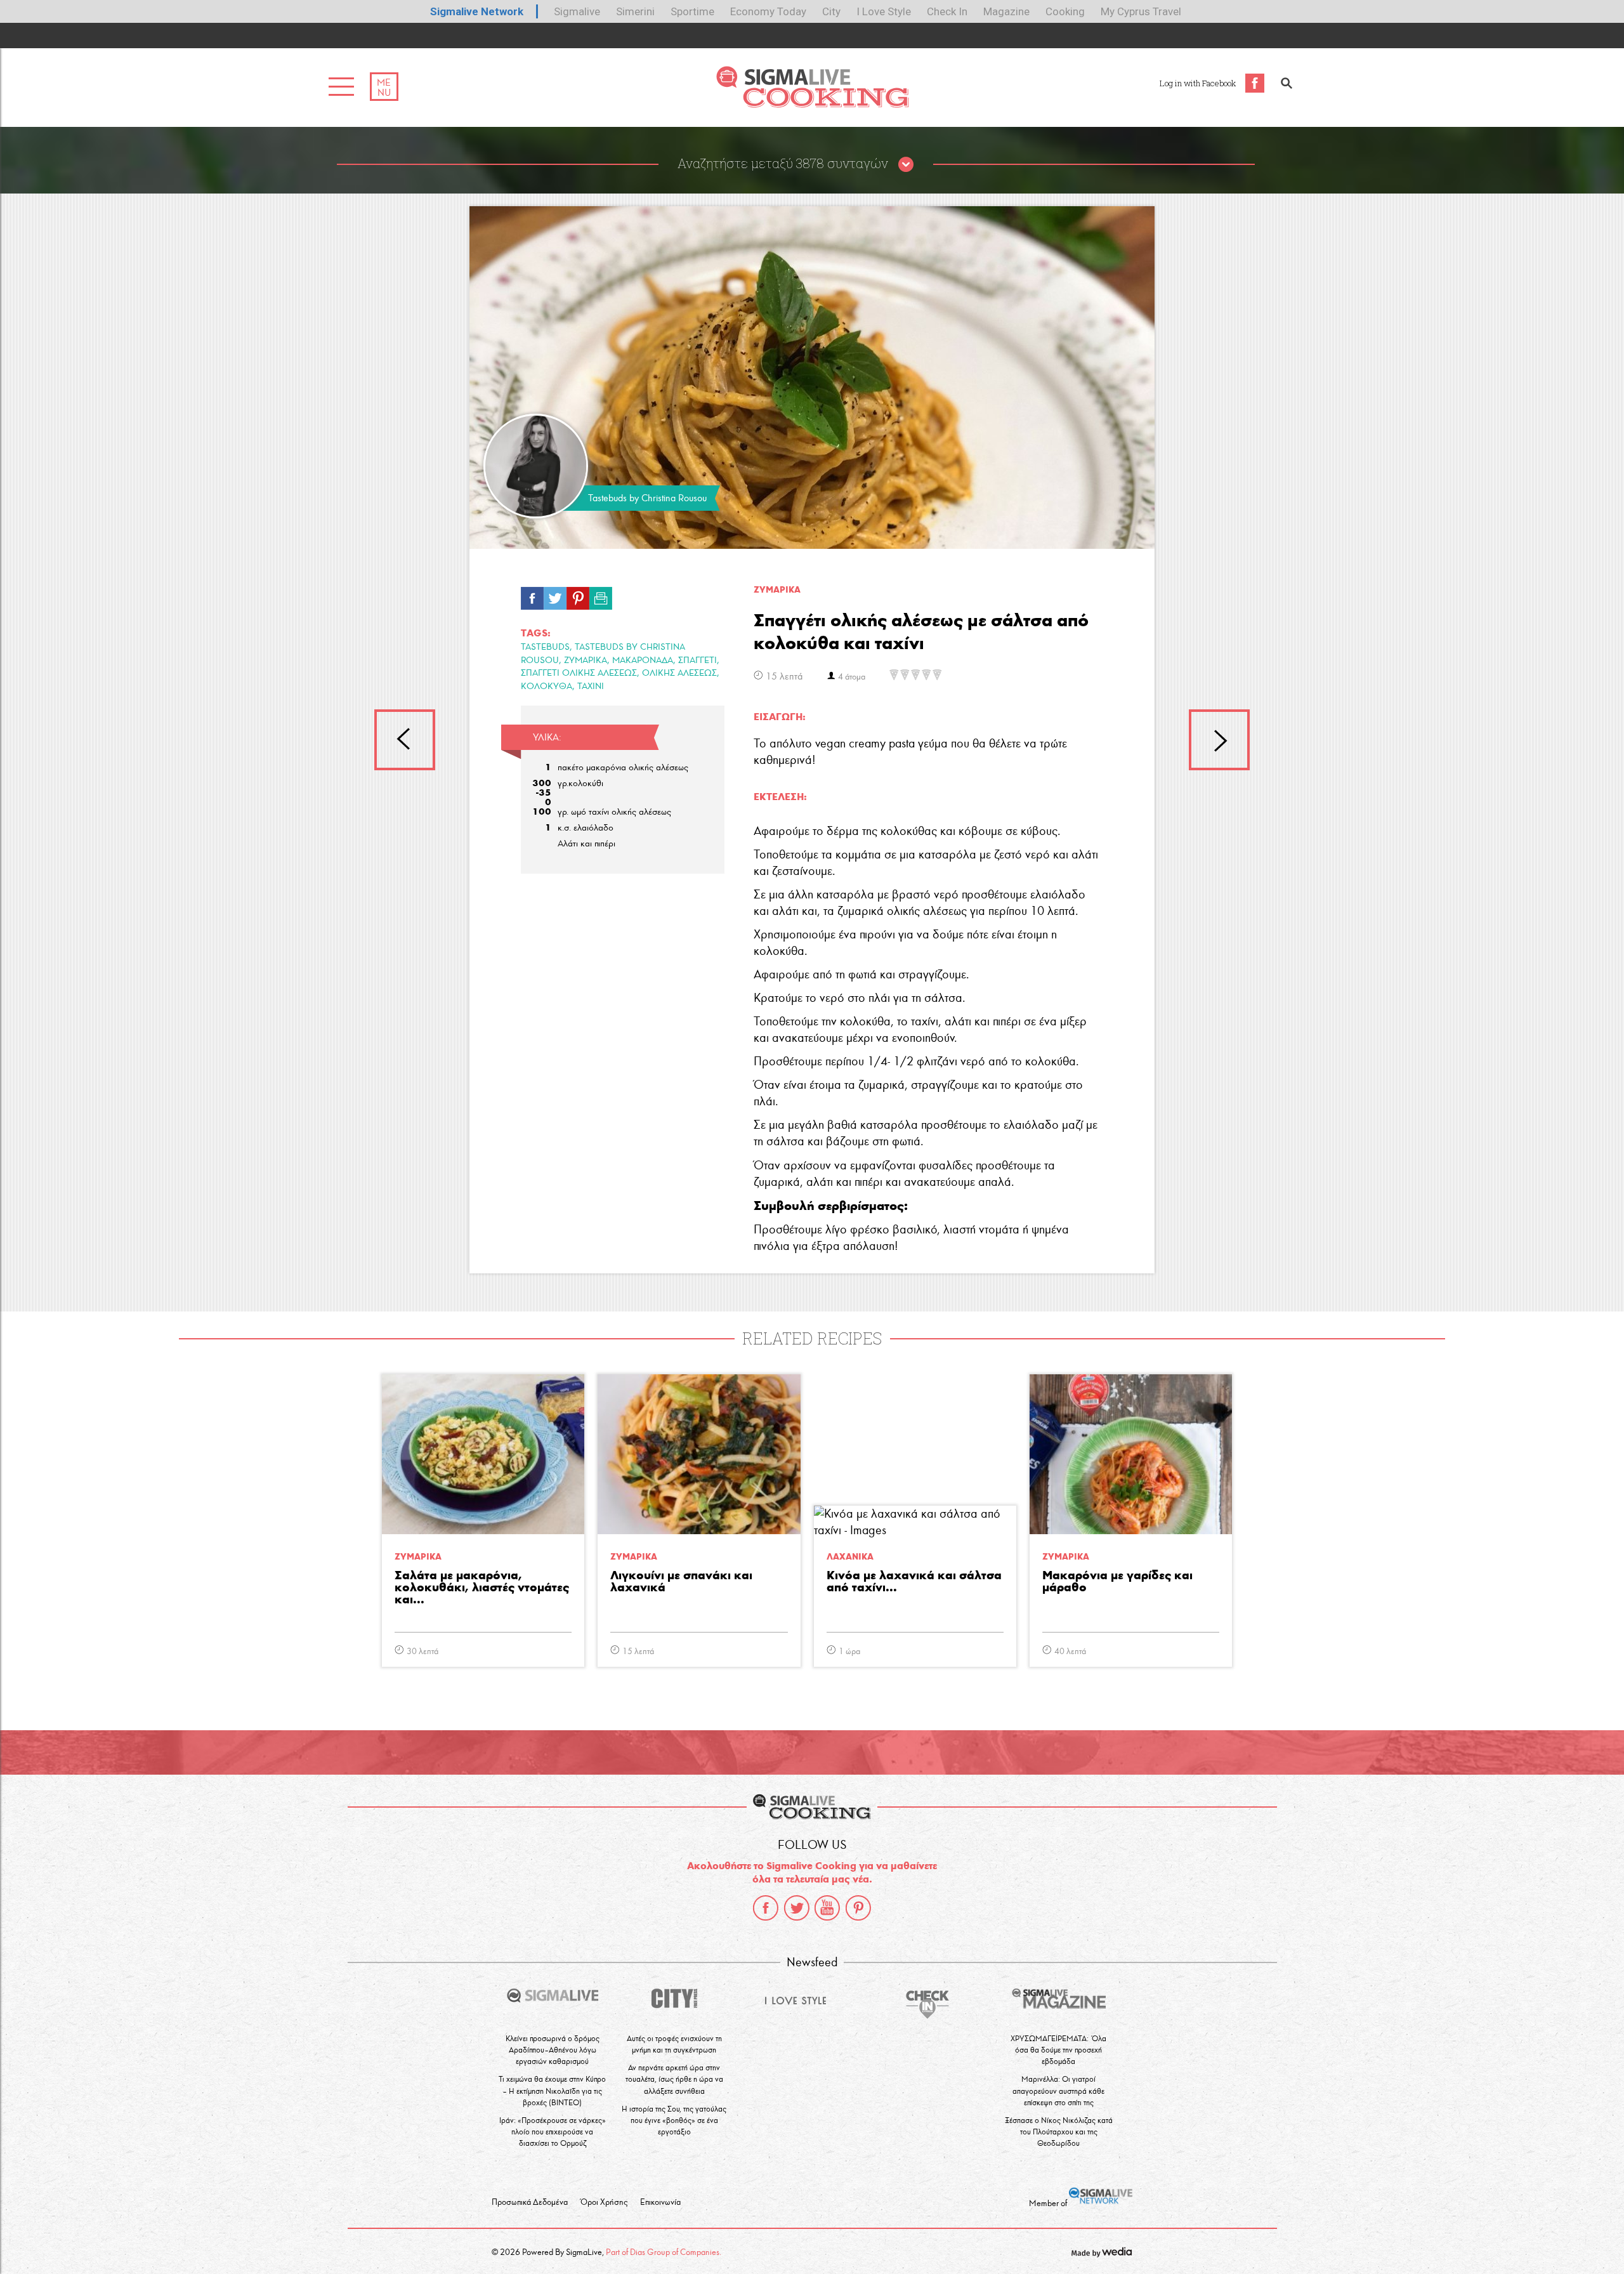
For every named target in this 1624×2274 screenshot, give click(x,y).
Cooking (1065, 11)
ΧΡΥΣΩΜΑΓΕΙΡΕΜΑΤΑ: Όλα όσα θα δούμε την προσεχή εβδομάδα (1058, 2050)
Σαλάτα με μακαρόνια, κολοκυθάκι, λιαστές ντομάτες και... (482, 1588)
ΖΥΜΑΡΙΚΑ (586, 660)
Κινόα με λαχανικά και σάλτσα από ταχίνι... (914, 1582)
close (906, 165)
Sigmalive (577, 11)
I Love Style (884, 11)
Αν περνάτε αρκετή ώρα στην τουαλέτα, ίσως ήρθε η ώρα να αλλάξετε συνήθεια (674, 2079)
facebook (766, 1908)
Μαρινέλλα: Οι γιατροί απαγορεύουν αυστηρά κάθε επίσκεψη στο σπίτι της (1058, 2090)
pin (578, 595)
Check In (947, 11)
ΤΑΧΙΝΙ (591, 686)
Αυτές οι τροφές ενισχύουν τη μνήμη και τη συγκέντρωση (674, 2044)
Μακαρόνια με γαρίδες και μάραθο (1117, 1582)
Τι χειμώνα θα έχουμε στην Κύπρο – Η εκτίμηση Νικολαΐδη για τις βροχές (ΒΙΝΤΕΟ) (552, 2090)
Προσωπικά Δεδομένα (530, 2202)
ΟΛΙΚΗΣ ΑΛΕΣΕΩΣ (679, 673)
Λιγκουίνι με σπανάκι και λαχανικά (681, 1582)
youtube (827, 1908)
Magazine (1006, 11)
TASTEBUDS (545, 647)
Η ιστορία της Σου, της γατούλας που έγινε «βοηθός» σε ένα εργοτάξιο (674, 2120)
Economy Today (768, 11)
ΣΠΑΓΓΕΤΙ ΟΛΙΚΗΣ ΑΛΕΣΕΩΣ (579, 673)
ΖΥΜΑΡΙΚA (777, 590)
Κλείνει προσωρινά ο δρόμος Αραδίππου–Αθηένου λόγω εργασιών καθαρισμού (553, 2050)
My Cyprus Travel (1141, 11)
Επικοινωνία (660, 2202)
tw (555, 595)
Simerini (635, 11)
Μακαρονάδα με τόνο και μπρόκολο (1219, 740)
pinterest (858, 1908)
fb (532, 595)
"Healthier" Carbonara (405, 740)
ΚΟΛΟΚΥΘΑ (547, 686)
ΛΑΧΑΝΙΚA (850, 1557)
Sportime (692, 11)
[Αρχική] (812, 104)
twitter (797, 1908)
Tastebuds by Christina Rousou (647, 498)
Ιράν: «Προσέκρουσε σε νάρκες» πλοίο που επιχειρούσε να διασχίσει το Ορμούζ (553, 2132)
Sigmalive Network (477, 11)
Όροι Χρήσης (604, 2202)
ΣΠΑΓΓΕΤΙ (697, 660)
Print (601, 595)
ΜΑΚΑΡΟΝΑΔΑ (643, 660)
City (831, 11)
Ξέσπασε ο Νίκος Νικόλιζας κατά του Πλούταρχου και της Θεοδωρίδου (1059, 2132)
